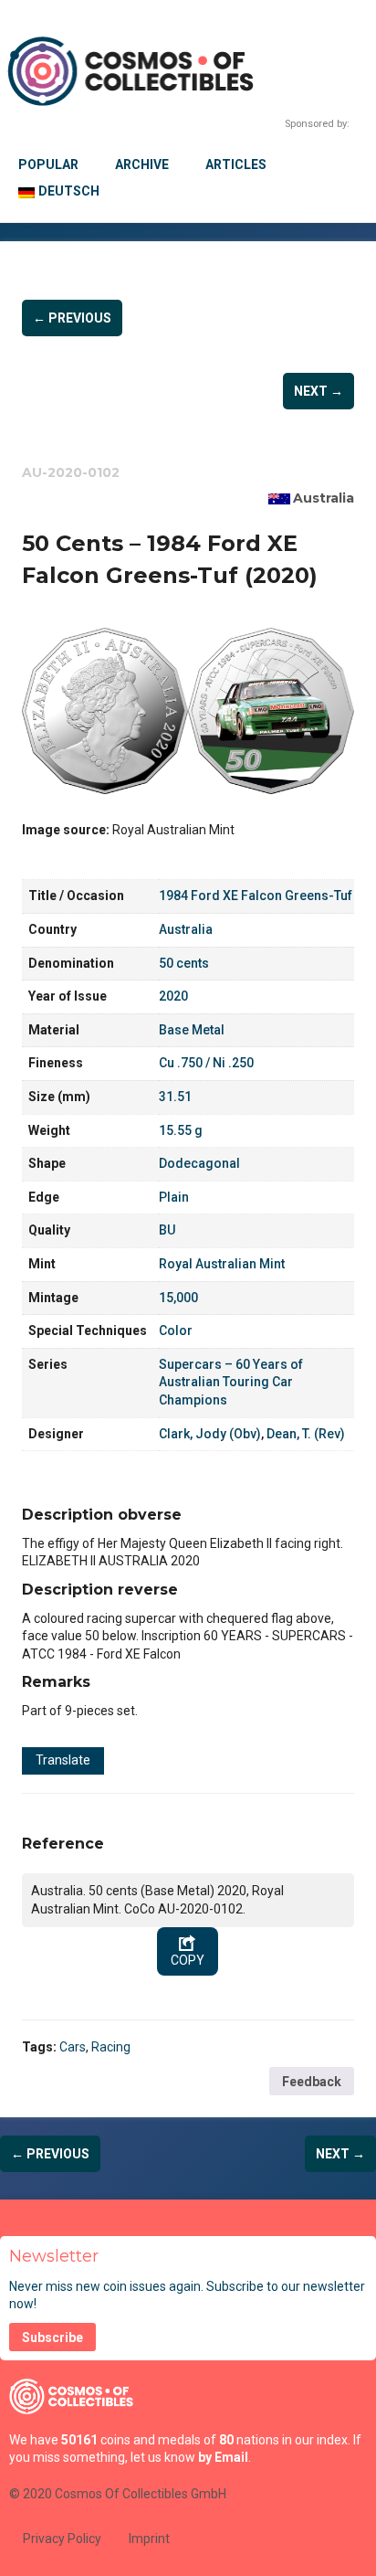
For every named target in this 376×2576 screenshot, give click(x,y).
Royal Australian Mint (222, 1264)
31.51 (175, 1097)
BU (167, 1230)
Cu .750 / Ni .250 (206, 1063)
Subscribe (52, 2337)
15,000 (178, 1298)
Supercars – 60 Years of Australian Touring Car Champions (231, 1382)
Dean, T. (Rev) (306, 1434)
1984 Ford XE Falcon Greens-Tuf (256, 896)
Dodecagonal (199, 1163)
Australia (324, 498)
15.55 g (181, 1130)
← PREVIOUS (72, 318)
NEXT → (319, 391)
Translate (63, 1760)
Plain (174, 1197)
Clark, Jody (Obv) (210, 1434)
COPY (188, 1960)
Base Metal (192, 1030)
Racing (111, 2047)
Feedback (312, 2082)
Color (176, 1330)
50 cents (184, 963)
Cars (73, 2047)
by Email (223, 2457)
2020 (173, 996)
